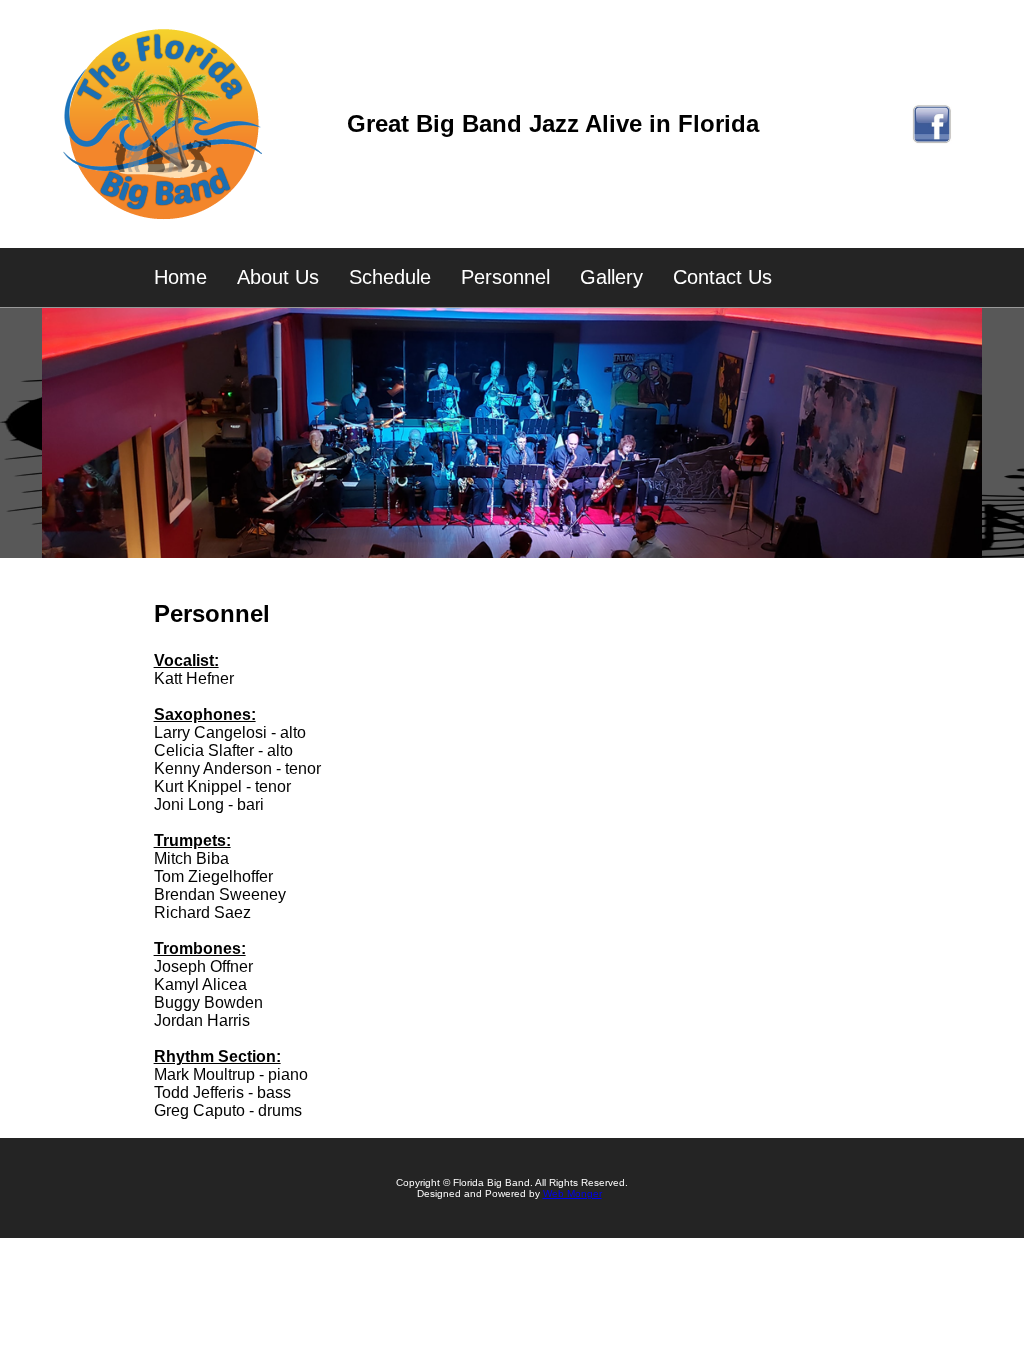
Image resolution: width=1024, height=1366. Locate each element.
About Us (278, 277)
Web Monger (572, 1193)
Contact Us (722, 277)
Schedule (390, 277)
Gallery (611, 277)
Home (180, 277)
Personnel (505, 277)
